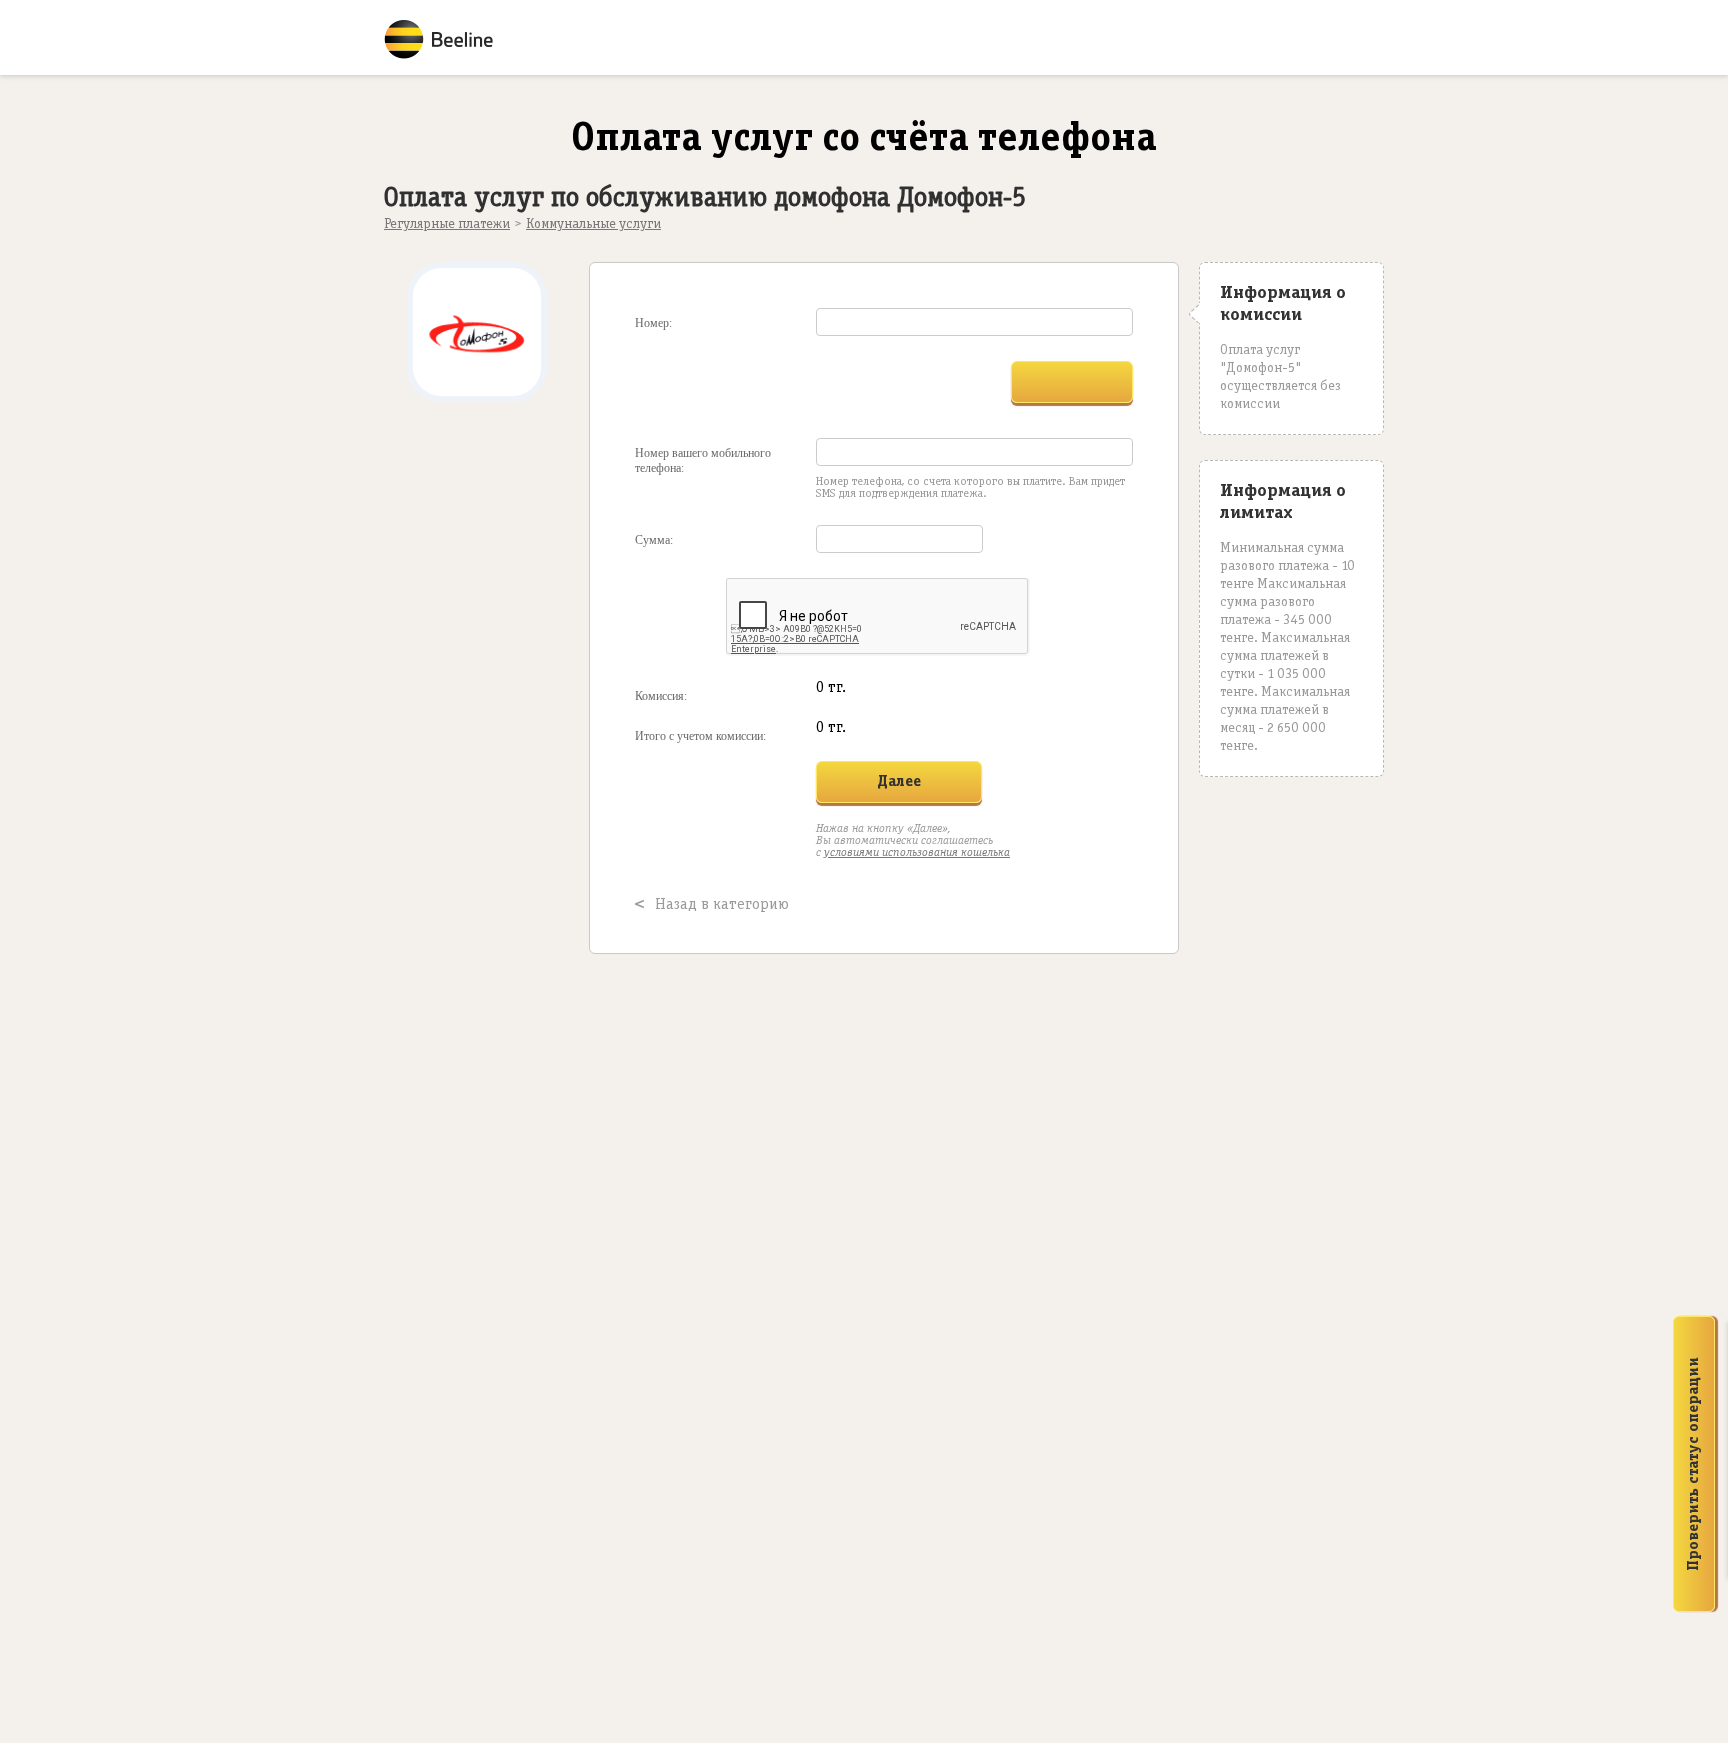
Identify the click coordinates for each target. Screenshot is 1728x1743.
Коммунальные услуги (593, 224)
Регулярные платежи (447, 224)
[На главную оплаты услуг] (449, 40)
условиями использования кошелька (917, 852)
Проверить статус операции (1694, 1464)
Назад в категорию (722, 905)
